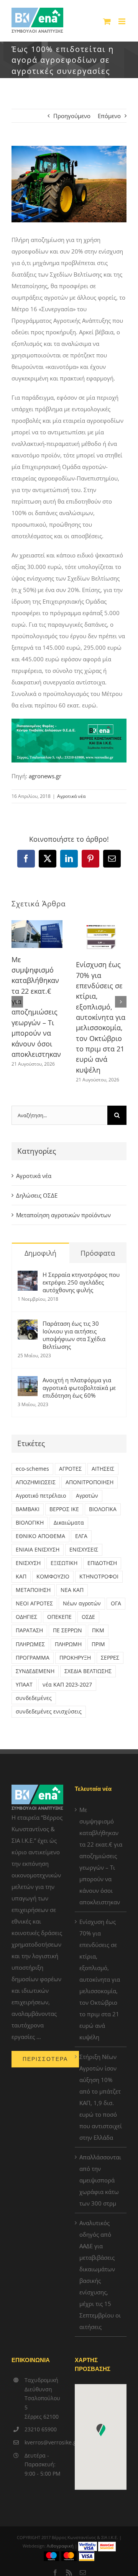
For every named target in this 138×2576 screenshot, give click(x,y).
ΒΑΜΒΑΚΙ (28, 1509)
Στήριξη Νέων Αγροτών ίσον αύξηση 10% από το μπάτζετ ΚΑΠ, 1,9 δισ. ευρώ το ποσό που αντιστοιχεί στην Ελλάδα (101, 2097)
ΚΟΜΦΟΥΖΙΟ (53, 1577)
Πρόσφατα (98, 1253)
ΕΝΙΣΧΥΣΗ (28, 1563)
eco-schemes (32, 1469)
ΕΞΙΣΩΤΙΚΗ (64, 1563)
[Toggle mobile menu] (122, 21)
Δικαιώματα (69, 1523)
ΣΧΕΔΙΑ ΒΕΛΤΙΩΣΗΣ (88, 1671)
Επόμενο (109, 116)
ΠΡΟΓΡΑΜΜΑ (33, 1658)
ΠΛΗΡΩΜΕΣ (30, 1644)
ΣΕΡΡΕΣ (110, 1658)
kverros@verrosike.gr (44, 2442)
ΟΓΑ (116, 1603)
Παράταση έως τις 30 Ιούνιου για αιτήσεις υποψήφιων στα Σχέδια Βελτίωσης (74, 1335)
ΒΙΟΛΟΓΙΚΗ (30, 1523)
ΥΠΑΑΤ (24, 1685)
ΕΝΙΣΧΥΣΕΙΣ (84, 1550)
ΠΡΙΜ (98, 1644)
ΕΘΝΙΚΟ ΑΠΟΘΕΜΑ (40, 1536)
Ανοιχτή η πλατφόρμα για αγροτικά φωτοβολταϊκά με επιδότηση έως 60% (79, 1388)
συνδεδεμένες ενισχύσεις (49, 1712)
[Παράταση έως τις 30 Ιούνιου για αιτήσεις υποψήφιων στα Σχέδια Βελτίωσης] (28, 1325)
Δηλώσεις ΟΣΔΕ (37, 1195)
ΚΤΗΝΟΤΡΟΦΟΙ (99, 1577)
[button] (17, 1002)
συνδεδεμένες (34, 1698)
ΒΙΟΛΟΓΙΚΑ (103, 1509)
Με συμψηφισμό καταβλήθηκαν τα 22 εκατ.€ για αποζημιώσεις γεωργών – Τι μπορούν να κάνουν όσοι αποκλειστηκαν (101, 1856)
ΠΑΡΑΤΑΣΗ (29, 1630)
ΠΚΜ (98, 1630)
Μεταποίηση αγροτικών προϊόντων (63, 1215)
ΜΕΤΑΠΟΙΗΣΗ (33, 1590)
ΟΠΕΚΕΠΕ (59, 1617)
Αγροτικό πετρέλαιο (41, 1496)
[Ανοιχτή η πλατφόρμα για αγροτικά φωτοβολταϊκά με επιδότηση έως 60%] (28, 1382)
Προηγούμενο (72, 116)
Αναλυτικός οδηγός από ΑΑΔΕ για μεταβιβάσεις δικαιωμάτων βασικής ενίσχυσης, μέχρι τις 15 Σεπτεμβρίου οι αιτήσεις (100, 2275)
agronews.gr (45, 776)
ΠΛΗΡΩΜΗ (68, 1644)
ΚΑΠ (21, 1577)
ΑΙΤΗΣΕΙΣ (103, 1469)
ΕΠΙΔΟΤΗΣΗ (102, 1563)
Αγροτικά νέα (71, 796)
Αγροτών (87, 1496)
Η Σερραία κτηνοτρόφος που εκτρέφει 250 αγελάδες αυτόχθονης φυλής (81, 1282)
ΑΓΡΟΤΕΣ (70, 1469)
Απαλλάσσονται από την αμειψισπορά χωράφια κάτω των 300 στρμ (100, 2180)
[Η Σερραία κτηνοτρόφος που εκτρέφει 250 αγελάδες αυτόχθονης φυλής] (28, 1276)
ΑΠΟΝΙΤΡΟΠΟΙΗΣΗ (90, 1482)
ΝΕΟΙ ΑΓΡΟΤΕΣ (34, 1603)
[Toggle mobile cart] (107, 21)
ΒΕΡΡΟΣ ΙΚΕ (64, 1509)
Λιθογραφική (60, 2546)
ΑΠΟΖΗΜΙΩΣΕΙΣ (36, 1482)
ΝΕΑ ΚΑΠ (72, 1590)
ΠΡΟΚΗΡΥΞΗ (75, 1658)
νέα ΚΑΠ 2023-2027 (67, 1685)
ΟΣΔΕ (88, 1617)
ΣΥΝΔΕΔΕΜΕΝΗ (35, 1671)
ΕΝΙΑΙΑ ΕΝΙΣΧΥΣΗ (38, 1550)
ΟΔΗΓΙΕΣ (26, 1617)
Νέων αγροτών (82, 1603)
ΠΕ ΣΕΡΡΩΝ (67, 1630)
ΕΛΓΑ (81, 1536)
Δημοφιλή (40, 1253)
